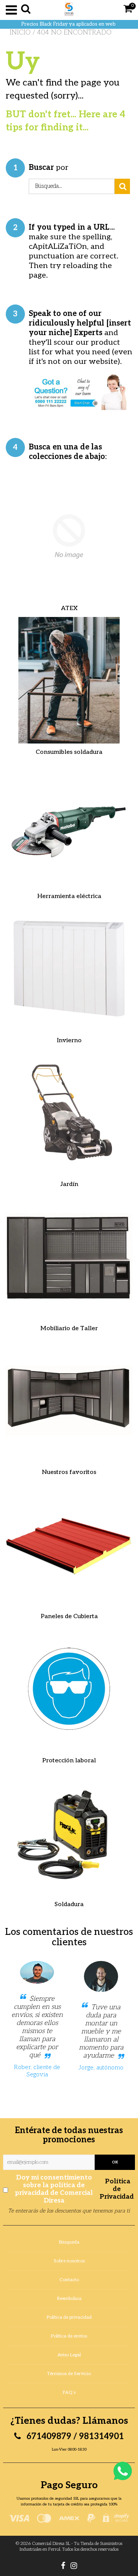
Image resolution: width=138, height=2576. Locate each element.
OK (115, 2162)
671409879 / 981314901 (74, 2436)
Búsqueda (69, 2242)
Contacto (69, 2280)
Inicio (20, 33)
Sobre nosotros (69, 2261)
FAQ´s (69, 2393)
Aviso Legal (69, 2355)
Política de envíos (69, 2336)
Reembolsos (69, 2299)
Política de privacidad (69, 2317)
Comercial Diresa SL (51, 2544)
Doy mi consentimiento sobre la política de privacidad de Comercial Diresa (74, 2189)
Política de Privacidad (117, 2189)
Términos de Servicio (69, 2374)
